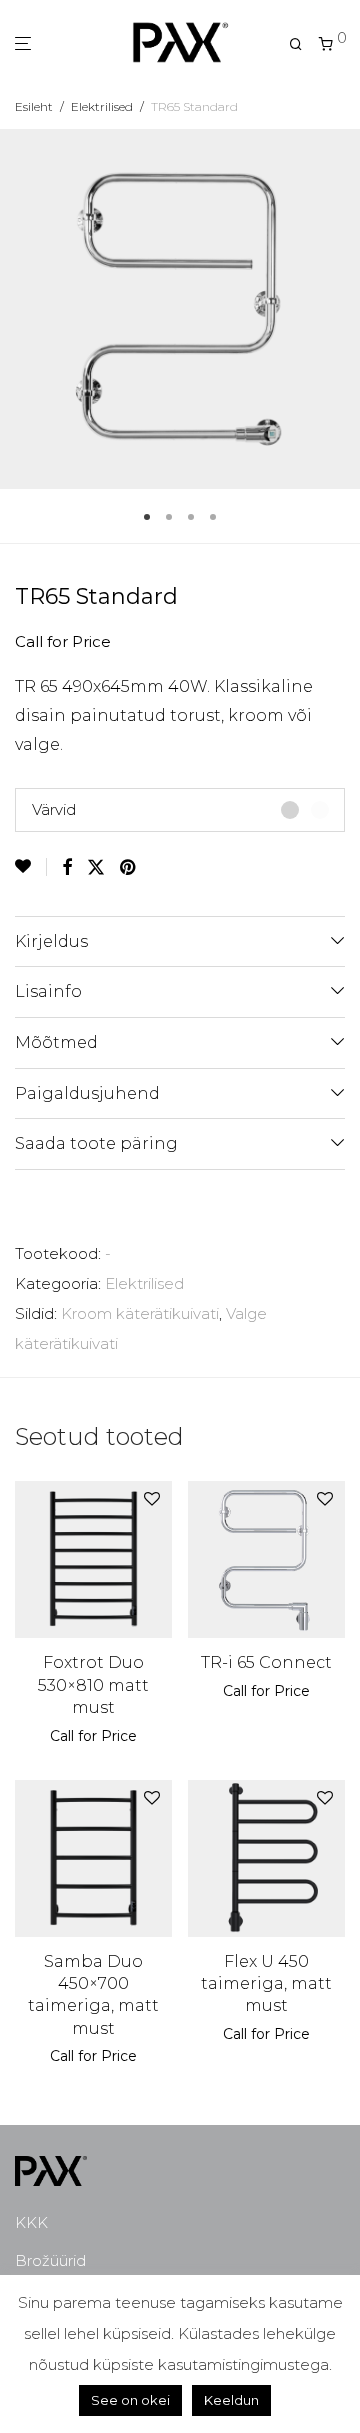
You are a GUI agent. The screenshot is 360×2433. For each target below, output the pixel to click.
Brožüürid (50, 2260)
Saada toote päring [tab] (96, 1143)
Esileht (34, 106)
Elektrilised (102, 106)
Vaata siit (58, 1736)
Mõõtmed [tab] (56, 1042)
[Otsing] (296, 44)
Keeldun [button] (231, 2400)
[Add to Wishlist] (31, 867)
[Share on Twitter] (96, 868)
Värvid (54, 809)
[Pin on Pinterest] (129, 868)
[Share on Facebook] (67, 868)
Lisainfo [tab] (48, 991)
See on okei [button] (130, 2400)
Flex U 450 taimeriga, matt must (266, 1984)
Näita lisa (129, 1736)
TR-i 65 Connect (266, 1662)
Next (341, 309)
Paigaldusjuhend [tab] (87, 1093)
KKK (31, 2222)
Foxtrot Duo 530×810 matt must (93, 1685)
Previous (19, 309)
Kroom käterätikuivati (140, 1313)
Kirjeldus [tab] (51, 941)
